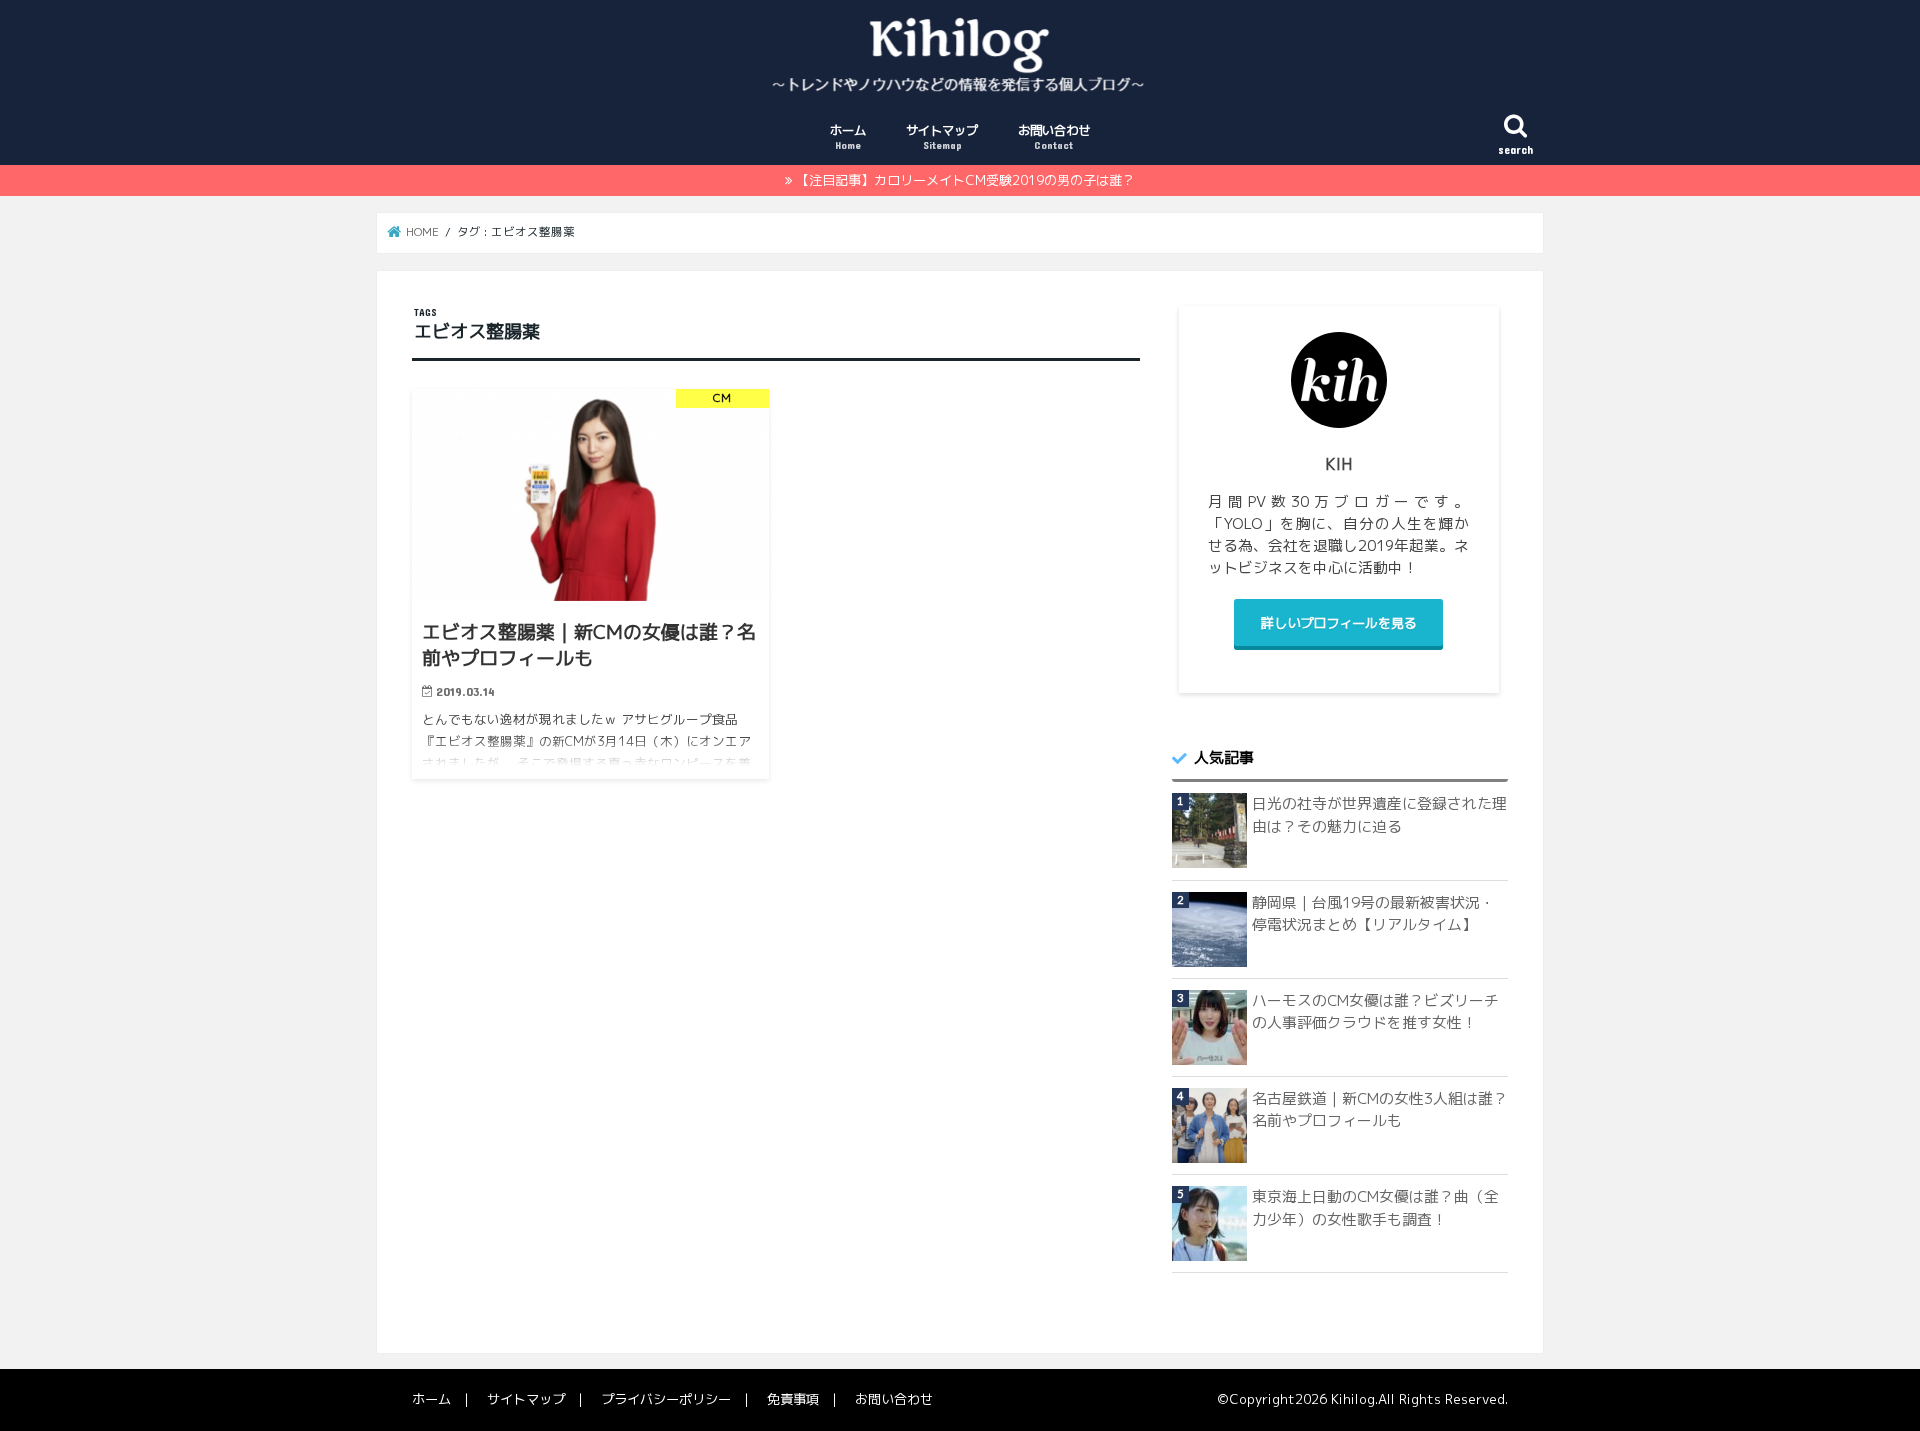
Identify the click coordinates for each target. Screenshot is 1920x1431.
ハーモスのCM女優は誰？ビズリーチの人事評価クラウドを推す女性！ (1375, 1011)
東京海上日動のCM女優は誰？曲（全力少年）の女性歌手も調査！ (1375, 1207)
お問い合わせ (1054, 136)
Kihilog (1353, 1399)
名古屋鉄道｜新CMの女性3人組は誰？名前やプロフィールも (1380, 1109)
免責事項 (793, 1399)
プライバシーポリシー (666, 1399)
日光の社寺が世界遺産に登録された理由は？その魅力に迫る (1379, 814)
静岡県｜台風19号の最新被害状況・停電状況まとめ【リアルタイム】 (1373, 913)
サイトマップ (942, 136)
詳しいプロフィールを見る (1339, 623)
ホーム (848, 136)
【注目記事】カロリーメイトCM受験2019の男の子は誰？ (965, 180)
